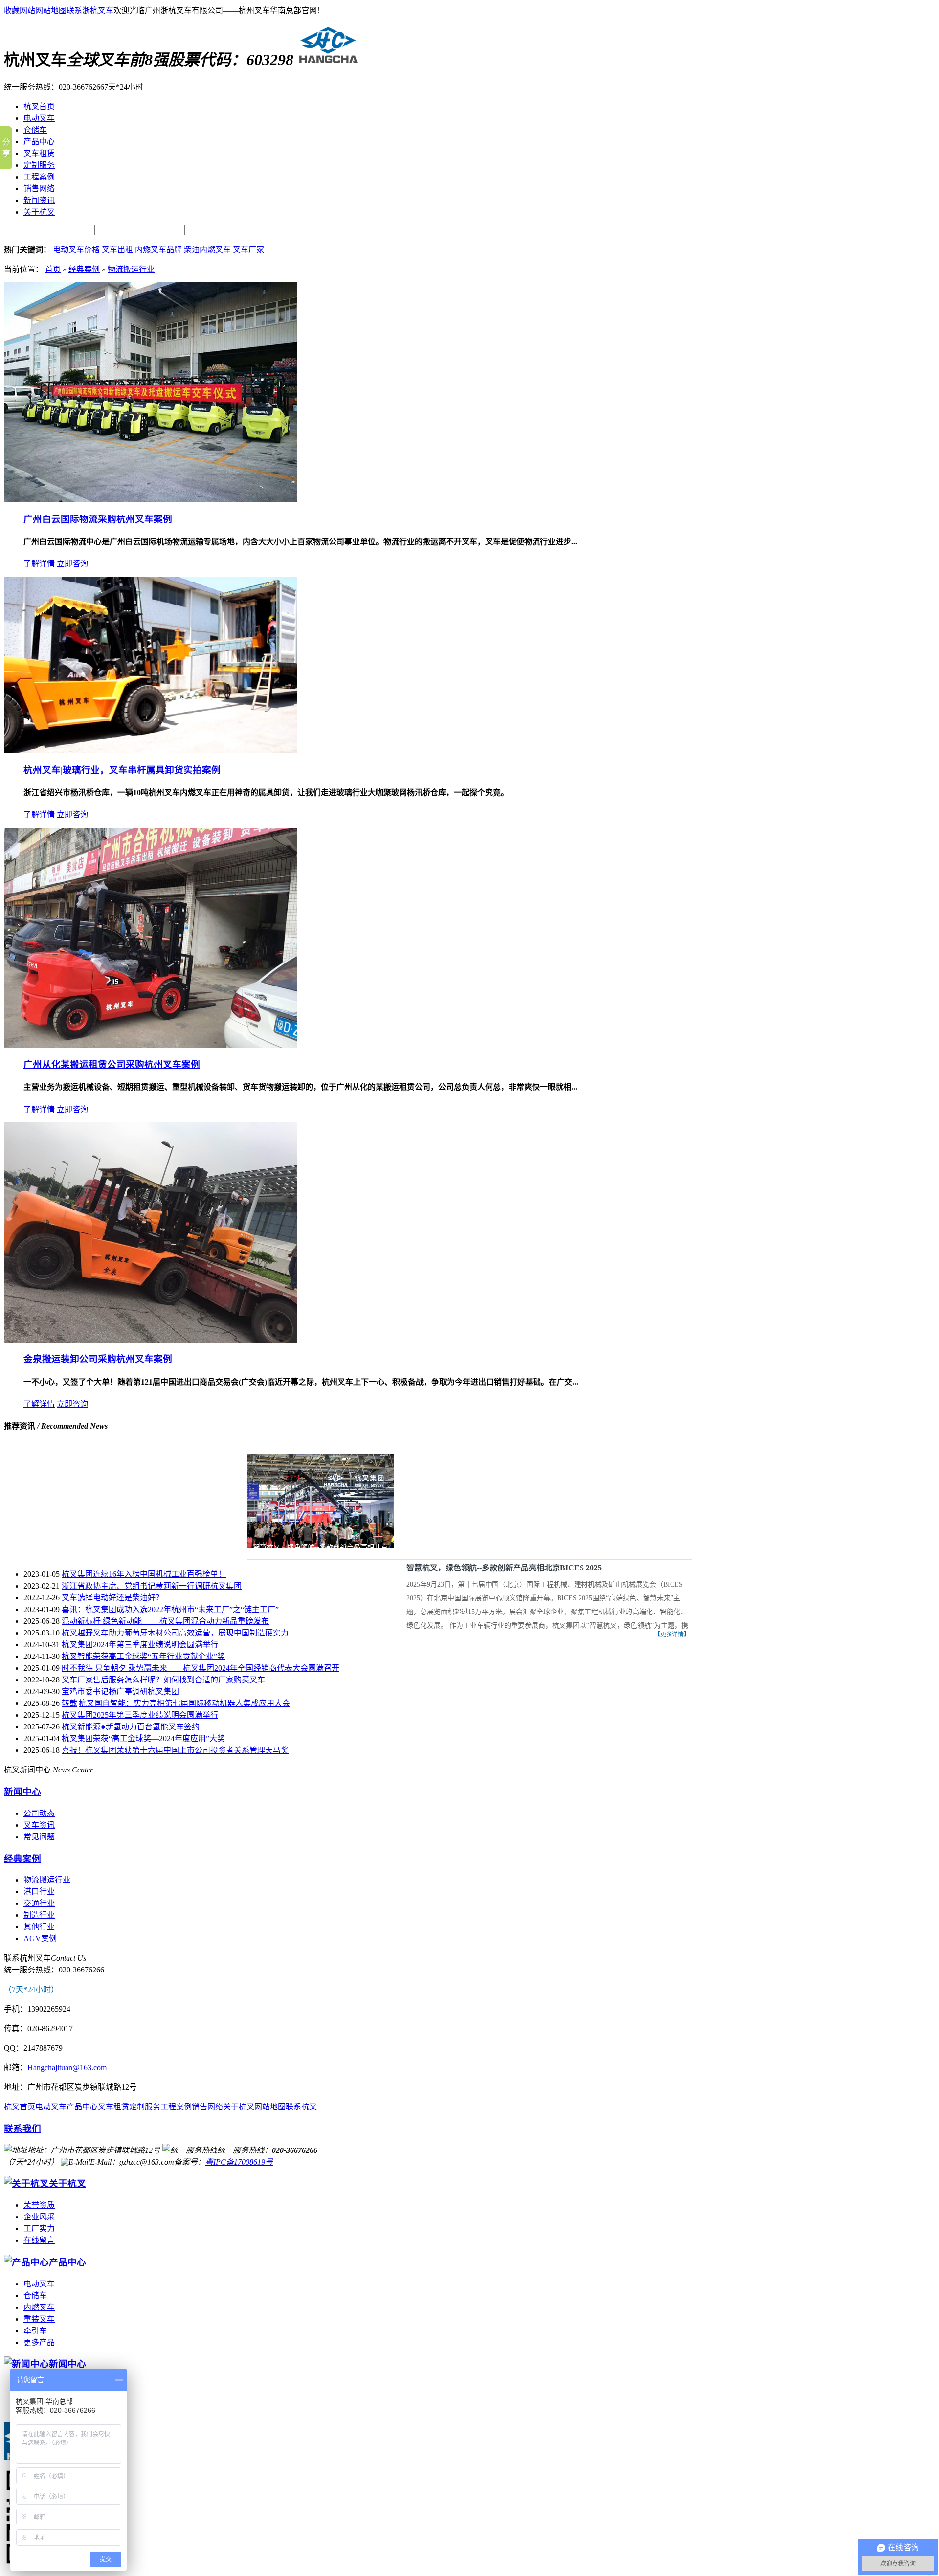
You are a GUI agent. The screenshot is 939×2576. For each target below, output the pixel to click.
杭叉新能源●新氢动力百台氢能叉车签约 (131, 1727)
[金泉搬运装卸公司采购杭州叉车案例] (151, 1340)
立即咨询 (72, 564)
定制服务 (145, 2107)
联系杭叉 (301, 2107)
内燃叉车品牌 (159, 250)
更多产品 (39, 2342)
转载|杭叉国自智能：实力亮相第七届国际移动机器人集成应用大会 (176, 1703)
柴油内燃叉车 (208, 250)
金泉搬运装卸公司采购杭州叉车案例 (98, 1359)
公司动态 (39, 1813)
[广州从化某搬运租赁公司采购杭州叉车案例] (151, 1045)
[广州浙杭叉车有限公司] (326, 60)
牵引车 (35, 2331)
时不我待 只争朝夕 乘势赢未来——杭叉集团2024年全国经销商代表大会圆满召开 (201, 1668)
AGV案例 (40, 1938)
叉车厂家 (248, 250)
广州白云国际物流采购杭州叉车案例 (98, 519)
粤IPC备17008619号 (239, 2162)
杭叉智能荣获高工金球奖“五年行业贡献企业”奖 (143, 1656)
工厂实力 (39, 2229)
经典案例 (84, 269)
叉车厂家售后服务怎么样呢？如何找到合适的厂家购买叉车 (163, 1680)
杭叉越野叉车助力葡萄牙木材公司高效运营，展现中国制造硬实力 (175, 1633)
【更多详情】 (672, 1635)
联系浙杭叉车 (90, 11)
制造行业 (39, 1915)
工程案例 (176, 2107)
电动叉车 (51, 2107)
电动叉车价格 (77, 250)
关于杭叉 (239, 2107)
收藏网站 (20, 11)
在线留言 (39, 2240)
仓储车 (35, 2296)
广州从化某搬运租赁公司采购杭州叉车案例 (112, 1064)
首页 (53, 269)
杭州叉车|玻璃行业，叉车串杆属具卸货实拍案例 (122, 770)
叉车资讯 (39, 1825)
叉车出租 (118, 250)
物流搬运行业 (131, 269)
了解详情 (39, 564)
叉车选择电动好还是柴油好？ (112, 1598)
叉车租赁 (113, 2107)
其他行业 (39, 1927)
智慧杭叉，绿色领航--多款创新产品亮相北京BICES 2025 (504, 1568)
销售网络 (207, 2107)
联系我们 (22, 2129)
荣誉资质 (39, 2205)
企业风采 (39, 2217)
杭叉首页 (20, 2107)
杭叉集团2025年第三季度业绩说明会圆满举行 (140, 1715)
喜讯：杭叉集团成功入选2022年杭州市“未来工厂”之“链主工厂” (170, 1609)
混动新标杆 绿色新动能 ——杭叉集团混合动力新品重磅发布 (165, 1621)
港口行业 (39, 1892)
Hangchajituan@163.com (67, 2068)
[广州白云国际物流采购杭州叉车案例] (151, 500)
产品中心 (82, 2107)
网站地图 (51, 11)
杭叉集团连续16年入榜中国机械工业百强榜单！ (144, 1574)
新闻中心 (22, 1792)
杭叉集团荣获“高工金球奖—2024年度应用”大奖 (143, 1738)
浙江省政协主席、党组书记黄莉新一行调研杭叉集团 (152, 1586)
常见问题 (39, 1837)
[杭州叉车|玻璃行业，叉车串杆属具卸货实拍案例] (151, 750)
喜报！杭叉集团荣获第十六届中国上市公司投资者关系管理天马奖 (175, 1750)
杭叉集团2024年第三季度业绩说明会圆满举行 (140, 1645)
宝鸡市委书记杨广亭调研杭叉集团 (120, 1691)
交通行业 (39, 1903)
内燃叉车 (39, 2307)
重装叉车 (39, 2319)
